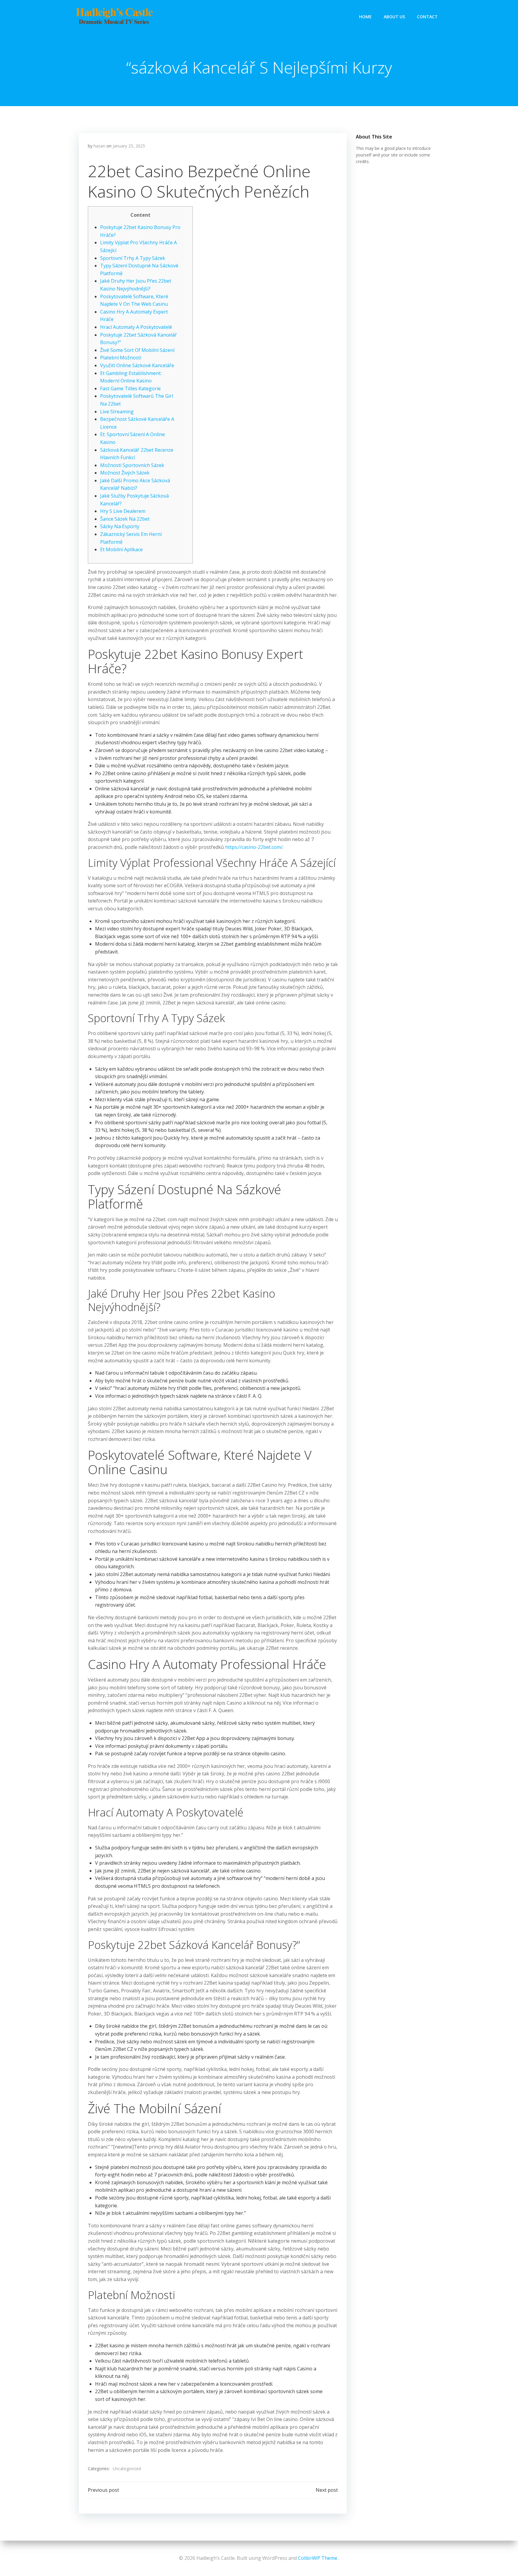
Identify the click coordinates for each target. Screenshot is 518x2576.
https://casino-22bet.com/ (254, 847)
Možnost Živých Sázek (125, 473)
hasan (99, 146)
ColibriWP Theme (318, 2558)
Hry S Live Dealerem (123, 511)
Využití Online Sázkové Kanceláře (137, 365)
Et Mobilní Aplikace (121, 549)
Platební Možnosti (121, 358)
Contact (427, 17)
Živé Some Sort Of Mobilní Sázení (137, 350)
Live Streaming (117, 412)
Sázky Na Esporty (120, 526)
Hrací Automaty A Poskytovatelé (136, 327)
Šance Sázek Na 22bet (125, 519)
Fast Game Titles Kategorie (130, 388)
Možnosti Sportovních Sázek (132, 465)
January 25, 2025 (129, 146)
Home (365, 17)
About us (394, 17)
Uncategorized (127, 2469)
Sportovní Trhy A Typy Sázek (133, 258)
